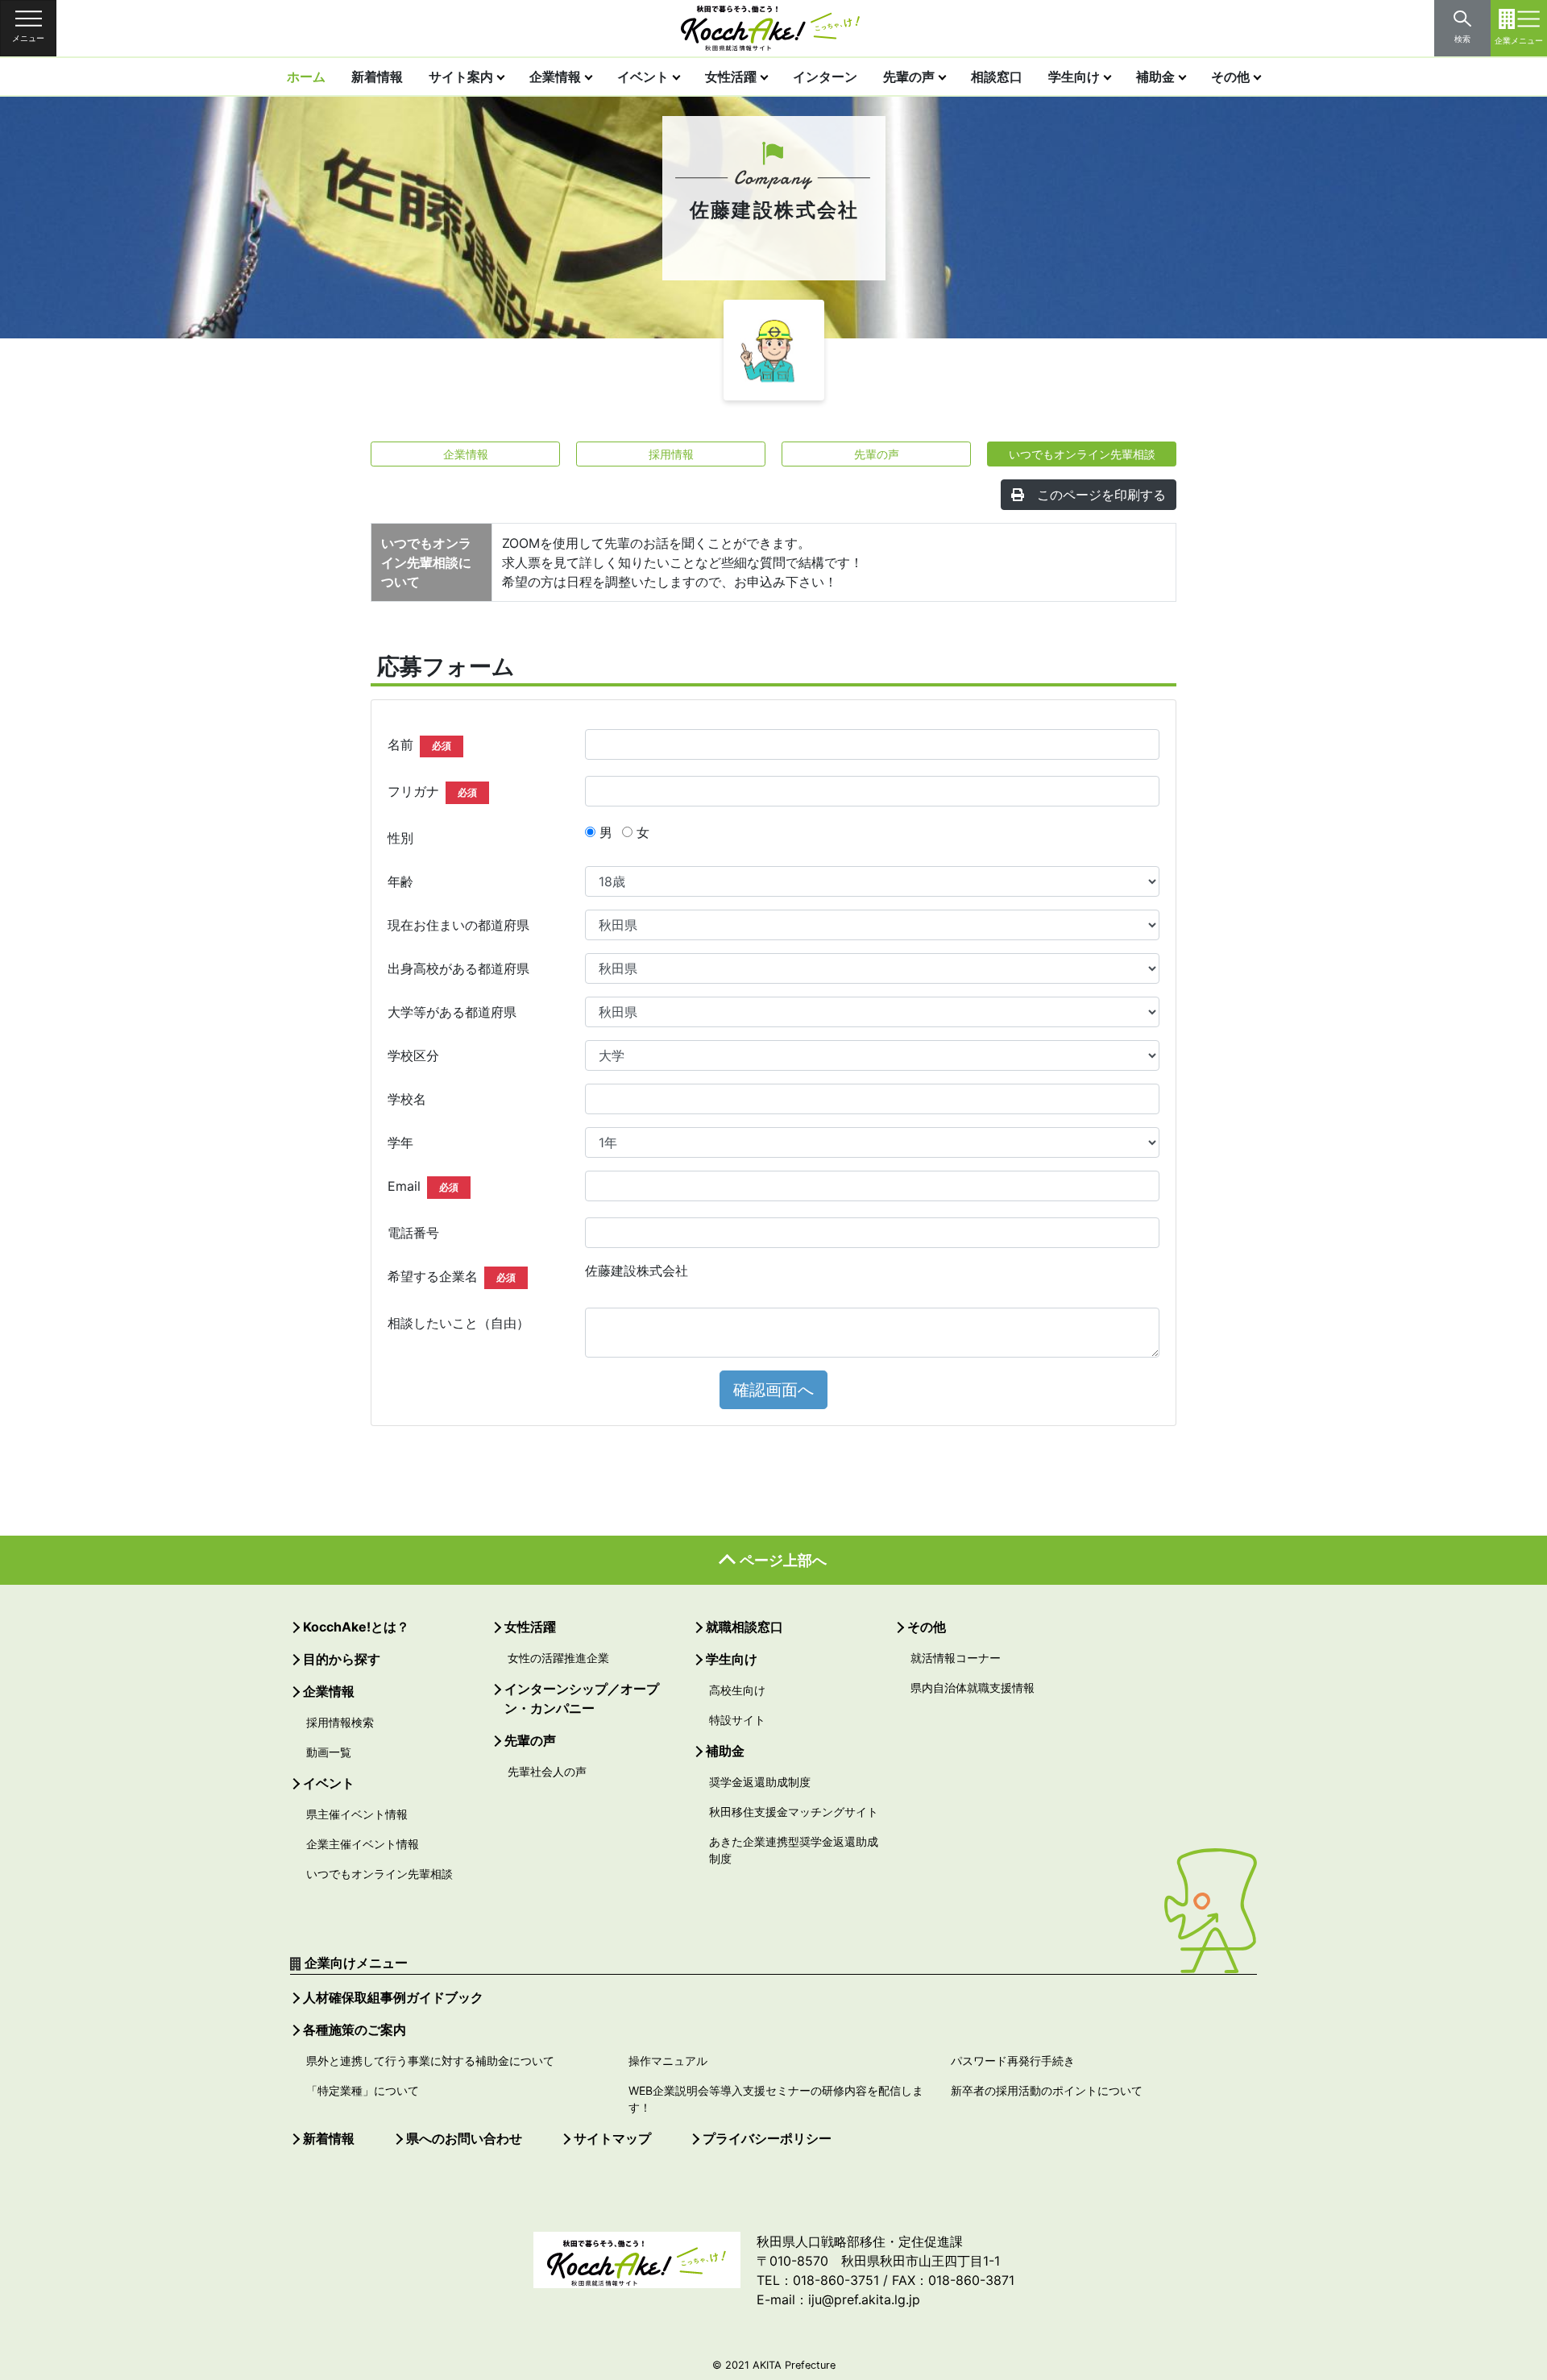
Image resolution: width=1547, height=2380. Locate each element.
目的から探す (342, 1659)
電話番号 (413, 1233)
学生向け (1074, 77)
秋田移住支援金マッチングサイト (794, 1812)
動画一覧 (329, 1752)
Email (423, 1186)
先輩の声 (909, 77)
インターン (825, 77)
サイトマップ (612, 2138)
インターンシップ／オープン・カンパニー (582, 1698)
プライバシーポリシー (767, 2138)
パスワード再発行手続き (1013, 2061)
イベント (643, 77)
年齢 (400, 881)
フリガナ (432, 791)
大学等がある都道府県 (452, 1012)
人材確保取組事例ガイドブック (393, 1997)
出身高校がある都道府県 (458, 968)
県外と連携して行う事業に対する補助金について (430, 2061)
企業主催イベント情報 (363, 1844)
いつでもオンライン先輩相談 (1082, 454)
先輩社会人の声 (547, 1771)
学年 (400, 1142)
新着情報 (377, 77)
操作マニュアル (668, 2061)
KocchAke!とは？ (356, 1627)
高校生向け (737, 1690)
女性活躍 (731, 77)
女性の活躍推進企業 (558, 1658)
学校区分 (413, 1055)
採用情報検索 (340, 1722)
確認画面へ (773, 1390)
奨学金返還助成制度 (760, 1782)
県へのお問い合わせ (464, 2138)
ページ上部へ (783, 1560)
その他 (1230, 77)
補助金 (1155, 77)
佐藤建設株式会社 (637, 1271)
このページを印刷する (1101, 495)
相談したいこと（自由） (458, 1323)
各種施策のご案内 (355, 2030)
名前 (419, 744)
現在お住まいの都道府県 (458, 925)
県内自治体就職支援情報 (973, 1688)
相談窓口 (997, 77)
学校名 (407, 1099)
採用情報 (671, 454)
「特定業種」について (363, 2090)
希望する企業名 (452, 1276)
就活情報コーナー (956, 1658)
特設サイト (737, 1720)
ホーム (306, 77)
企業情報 (555, 77)
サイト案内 (461, 77)
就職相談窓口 (744, 1627)
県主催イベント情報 (357, 1814)
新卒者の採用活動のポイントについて (1047, 2090)
